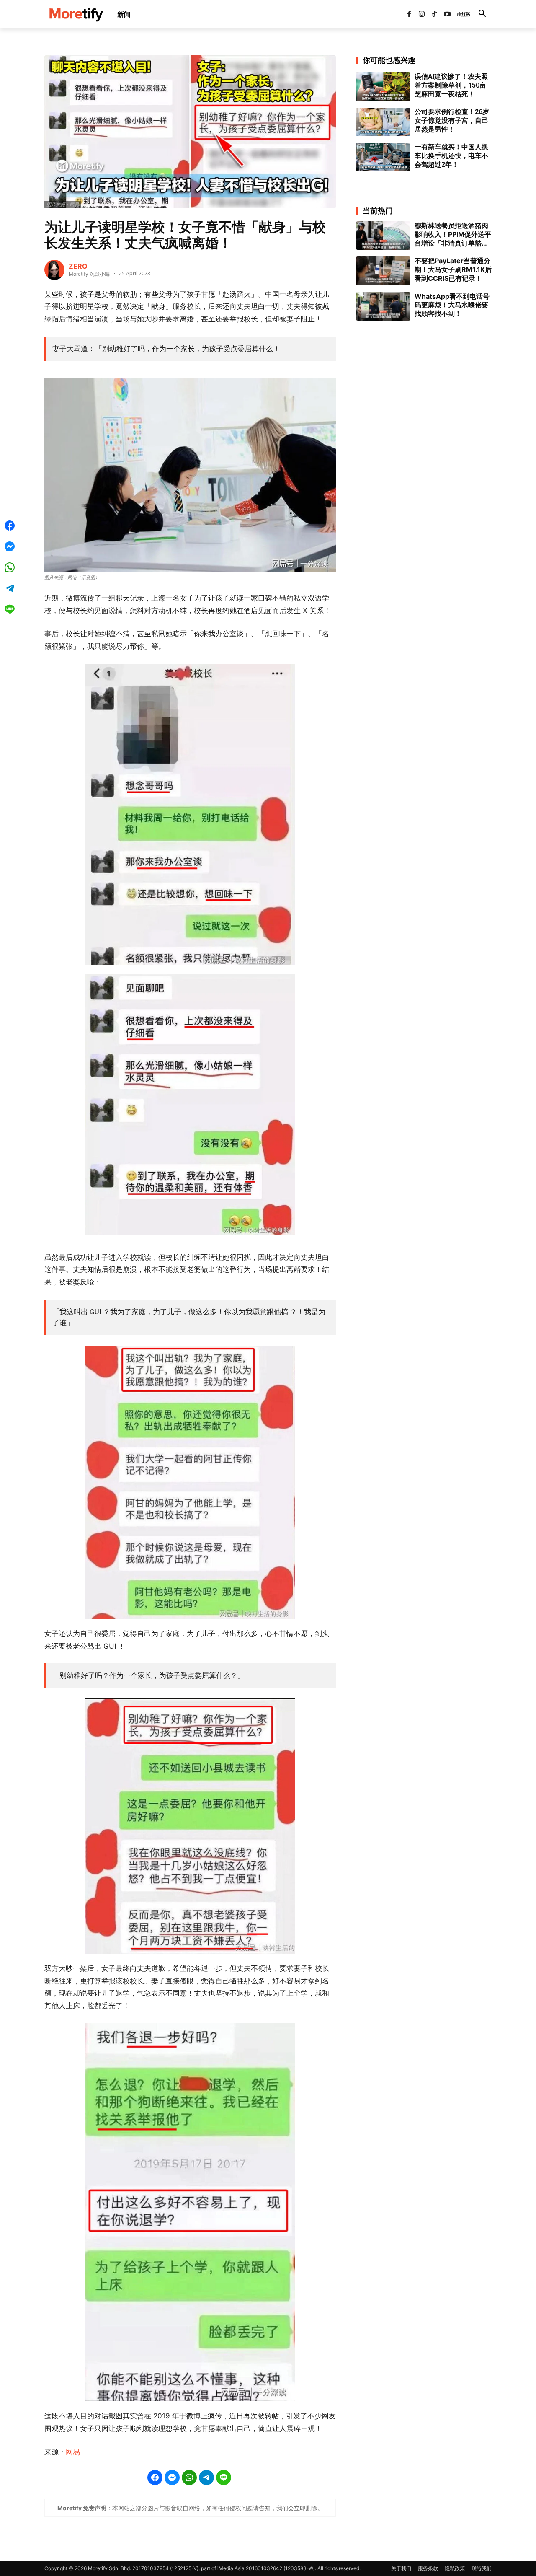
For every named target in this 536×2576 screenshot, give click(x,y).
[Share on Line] (224, 2478)
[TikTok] (434, 14)
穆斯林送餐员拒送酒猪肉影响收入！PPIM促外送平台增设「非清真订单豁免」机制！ (453, 234)
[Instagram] (422, 14)
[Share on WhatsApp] (189, 2478)
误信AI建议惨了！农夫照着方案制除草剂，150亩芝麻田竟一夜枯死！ (451, 85)
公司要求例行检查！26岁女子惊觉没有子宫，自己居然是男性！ (452, 120)
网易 (73, 2452)
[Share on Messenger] (172, 2478)
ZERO (78, 266)
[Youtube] (447, 14)
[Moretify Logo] (76, 14)
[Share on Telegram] (206, 2478)
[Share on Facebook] (155, 2478)
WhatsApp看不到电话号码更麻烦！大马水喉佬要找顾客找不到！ (452, 305)
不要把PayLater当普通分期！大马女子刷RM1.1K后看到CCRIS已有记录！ (453, 269)
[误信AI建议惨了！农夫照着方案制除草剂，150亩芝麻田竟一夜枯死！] (383, 87)
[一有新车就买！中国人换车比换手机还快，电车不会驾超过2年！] (383, 157)
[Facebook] (409, 14)
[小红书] (460, 14)
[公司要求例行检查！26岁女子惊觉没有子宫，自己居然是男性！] (383, 122)
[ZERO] (54, 270)
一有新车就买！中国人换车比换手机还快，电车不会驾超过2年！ (451, 156)
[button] (482, 14)
